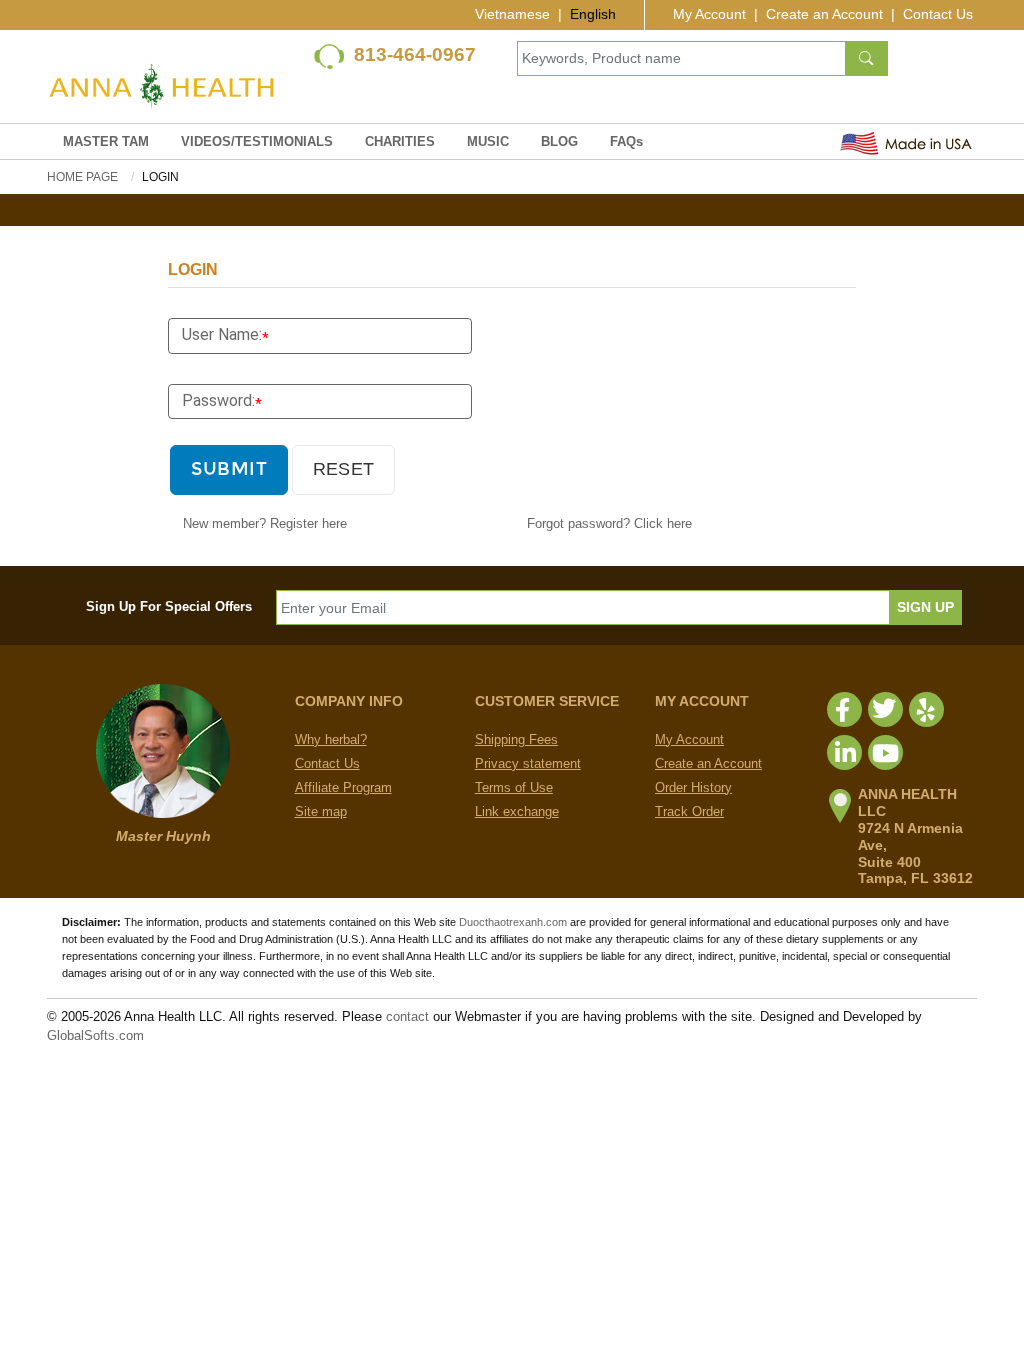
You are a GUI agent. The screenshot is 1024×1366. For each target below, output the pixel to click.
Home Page (82, 177)
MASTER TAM (106, 141)
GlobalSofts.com (95, 1035)
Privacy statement (528, 763)
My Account (709, 14)
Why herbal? (331, 739)
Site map (321, 811)
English (593, 14)
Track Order (689, 811)
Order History (693, 787)
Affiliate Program (343, 787)
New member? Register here (265, 523)
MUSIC (488, 141)
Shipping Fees (516, 739)
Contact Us (938, 14)
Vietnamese (512, 14)
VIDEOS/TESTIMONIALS (257, 141)
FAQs (626, 141)
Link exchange (517, 811)
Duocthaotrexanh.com (513, 922)
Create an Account (824, 14)
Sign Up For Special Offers (169, 606)
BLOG (559, 141)
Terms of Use (514, 787)
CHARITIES (400, 141)
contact (407, 1016)
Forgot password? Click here (609, 523)
